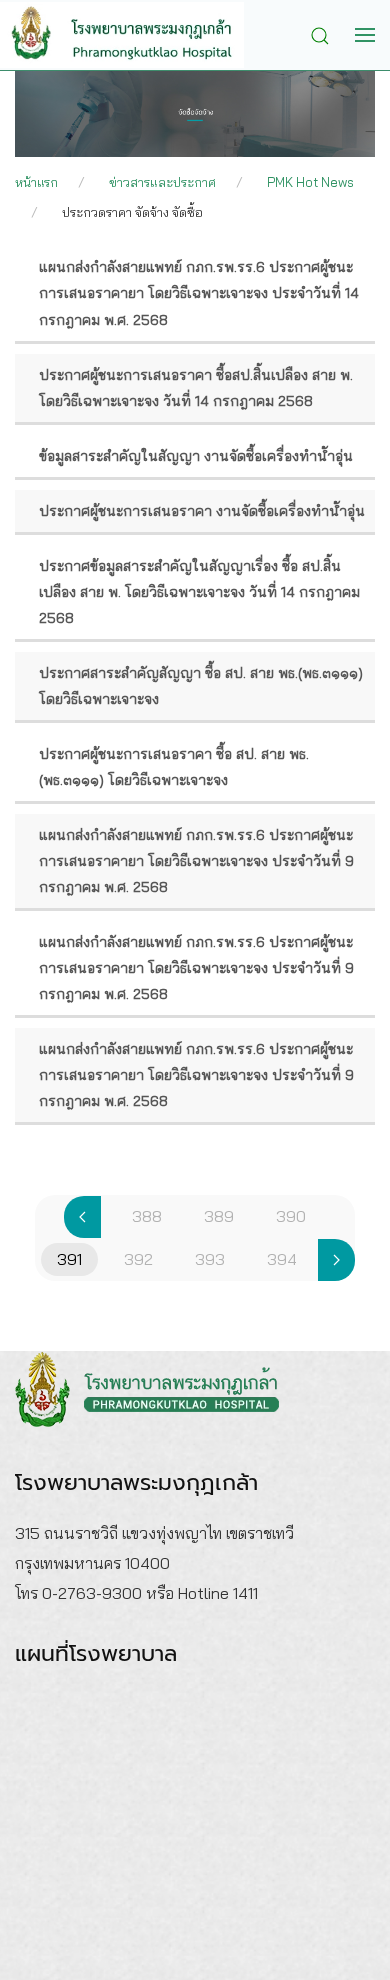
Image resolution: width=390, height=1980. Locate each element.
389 (219, 1216)
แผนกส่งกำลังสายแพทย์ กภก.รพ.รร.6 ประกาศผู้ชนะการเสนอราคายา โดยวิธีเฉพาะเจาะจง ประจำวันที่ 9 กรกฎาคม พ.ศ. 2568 (196, 861)
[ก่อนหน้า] (82, 1217)
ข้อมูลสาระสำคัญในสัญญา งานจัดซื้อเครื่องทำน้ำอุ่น (196, 456)
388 (147, 1216)
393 (210, 1259)
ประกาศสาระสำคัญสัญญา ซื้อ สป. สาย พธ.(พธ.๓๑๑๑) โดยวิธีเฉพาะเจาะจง (201, 686)
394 (282, 1259)
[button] (325, 34)
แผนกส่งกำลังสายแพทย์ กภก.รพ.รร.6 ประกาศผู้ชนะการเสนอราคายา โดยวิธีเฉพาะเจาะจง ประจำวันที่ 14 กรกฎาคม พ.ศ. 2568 (199, 293)
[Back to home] (137, 35)
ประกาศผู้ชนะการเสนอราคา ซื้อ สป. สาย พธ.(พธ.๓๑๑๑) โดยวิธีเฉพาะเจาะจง (174, 767)
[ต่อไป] (336, 1260)
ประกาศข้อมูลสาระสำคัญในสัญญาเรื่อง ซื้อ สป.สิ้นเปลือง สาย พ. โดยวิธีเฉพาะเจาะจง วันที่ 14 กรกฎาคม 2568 (199, 592)
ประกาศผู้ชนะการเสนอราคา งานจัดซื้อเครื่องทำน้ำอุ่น (202, 511)
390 (291, 1216)
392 (138, 1259)
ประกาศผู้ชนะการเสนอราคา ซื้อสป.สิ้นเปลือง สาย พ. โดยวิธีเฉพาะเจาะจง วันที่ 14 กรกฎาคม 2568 (196, 388)
